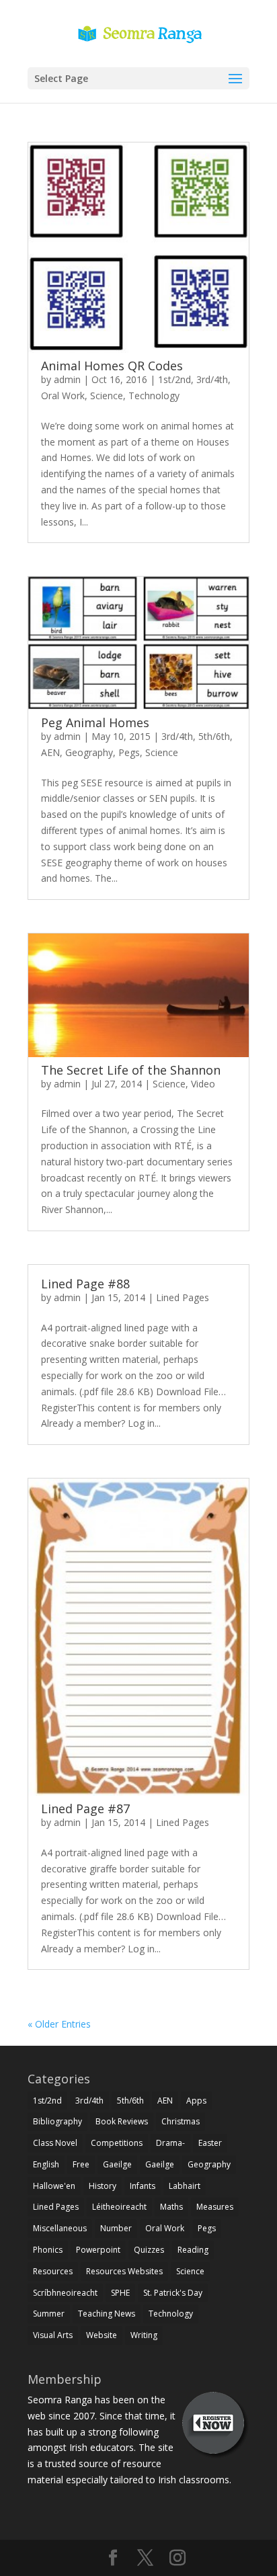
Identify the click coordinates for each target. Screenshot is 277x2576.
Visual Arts (53, 2335)
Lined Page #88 (85, 1284)
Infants (143, 2186)
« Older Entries (59, 2024)
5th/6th (214, 736)
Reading (193, 2250)
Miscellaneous (60, 2228)
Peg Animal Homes (95, 722)
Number (116, 2228)
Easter (210, 2143)
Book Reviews (122, 2121)
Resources (53, 2271)
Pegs (129, 752)
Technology (154, 396)
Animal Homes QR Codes (112, 366)
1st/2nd (174, 379)
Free (81, 2164)
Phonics (48, 2250)
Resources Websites (124, 2271)
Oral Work (63, 396)
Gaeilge (117, 2164)
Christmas (181, 2121)
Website (102, 2335)
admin (67, 379)
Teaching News (107, 2314)
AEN (50, 752)
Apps (196, 2101)
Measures (215, 2207)
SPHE (120, 2293)
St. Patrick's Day (173, 2293)
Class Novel (55, 2143)
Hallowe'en (54, 2186)
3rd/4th (212, 379)
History (103, 2186)
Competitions (117, 2143)
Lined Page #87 (85, 1809)
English (46, 2164)
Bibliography (57, 2121)
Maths (171, 2207)
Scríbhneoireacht (65, 2293)
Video (203, 1084)
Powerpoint (98, 2250)
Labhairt (185, 2186)
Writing (144, 2335)
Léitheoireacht (119, 2207)
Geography (89, 752)
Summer (49, 2314)
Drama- (170, 2143)
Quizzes (149, 2250)
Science (107, 396)
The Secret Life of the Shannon (131, 1070)
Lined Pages (183, 1297)
